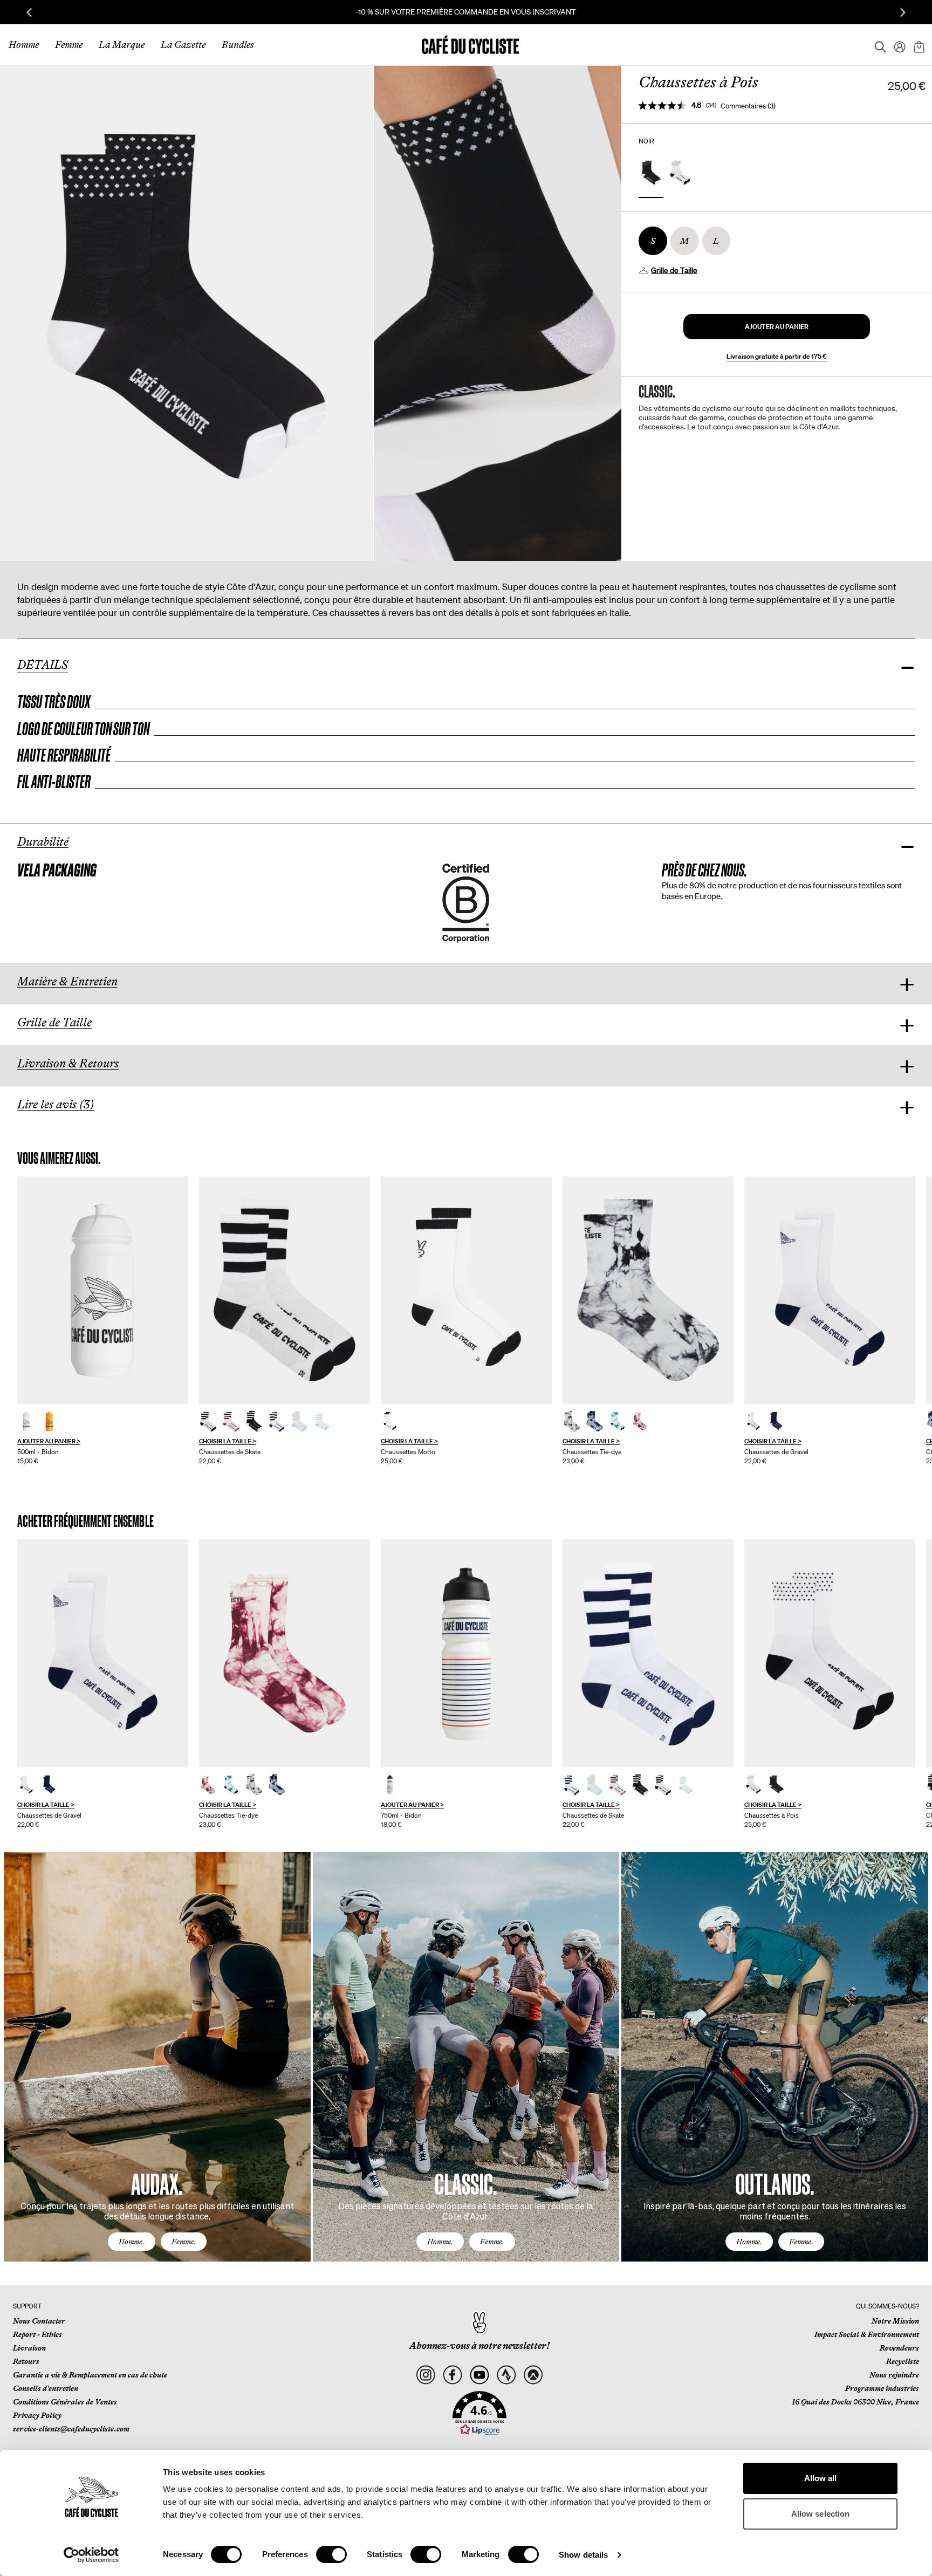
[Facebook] (453, 2375)
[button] (777, 327)
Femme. (184, 2242)
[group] (103, 1321)
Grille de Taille (674, 270)
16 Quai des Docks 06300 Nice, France (855, 2402)
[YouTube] (480, 2375)
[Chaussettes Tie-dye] (648, 1290)
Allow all (821, 2478)
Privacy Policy (37, 2415)
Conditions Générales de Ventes (65, 2402)
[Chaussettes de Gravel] (830, 1290)
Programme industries (882, 2388)
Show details (583, 2555)
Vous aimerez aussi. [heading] (59, 1158)
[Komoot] (533, 2375)
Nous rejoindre (894, 2375)
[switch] (331, 2554)
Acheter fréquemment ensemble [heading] (85, 1521)
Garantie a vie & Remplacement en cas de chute (90, 2375)
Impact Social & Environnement (867, 2334)
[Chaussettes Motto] (466, 1290)
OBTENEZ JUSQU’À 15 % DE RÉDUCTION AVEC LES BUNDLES (466, 12)
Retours (26, 2361)
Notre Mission (895, 2321)
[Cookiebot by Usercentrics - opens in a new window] (91, 2555)
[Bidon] (103, 1290)
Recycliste (903, 2361)
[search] (877, 45)
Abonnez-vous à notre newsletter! (479, 2346)
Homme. (132, 2242)
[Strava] (506, 2375)
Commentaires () (748, 106)
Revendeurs (899, 2348)
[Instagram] (426, 2375)
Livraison (29, 2348)
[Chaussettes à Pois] (830, 1653)
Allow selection (821, 2514)
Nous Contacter (39, 2321)
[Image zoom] (186, 313)
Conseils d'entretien (46, 2388)
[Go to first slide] (903, 12)
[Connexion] (896, 45)
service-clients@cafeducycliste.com (71, 2429)
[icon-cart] (918, 45)
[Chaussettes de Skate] (285, 1290)
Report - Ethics (37, 2334)
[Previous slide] (29, 12)
